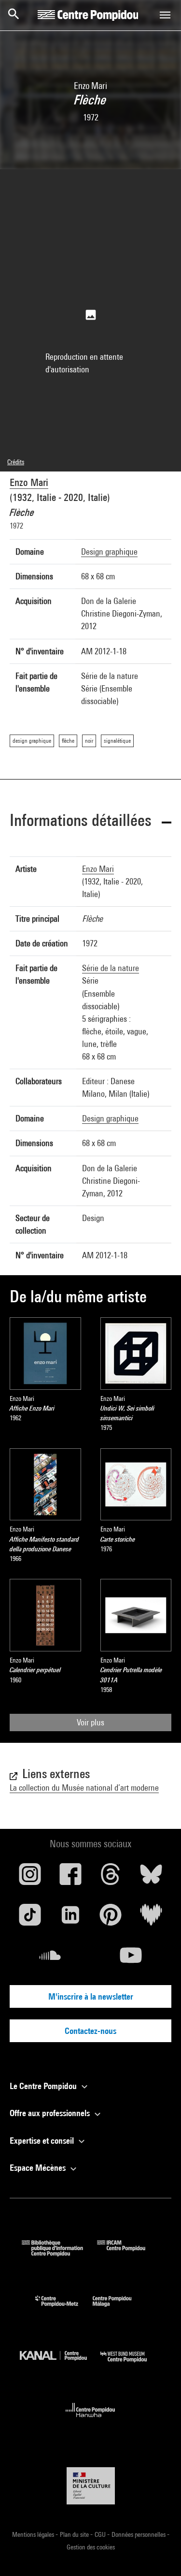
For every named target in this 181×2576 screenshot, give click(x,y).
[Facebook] (70, 1878)
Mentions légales (34, 2534)
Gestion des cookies (91, 2547)
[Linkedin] (70, 1918)
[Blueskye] (151, 1878)
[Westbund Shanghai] (131, 2364)
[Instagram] (30, 1878)
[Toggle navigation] (165, 15)
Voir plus (90, 1722)
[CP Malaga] (119, 2309)
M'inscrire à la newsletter (91, 1996)
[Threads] (111, 1878)
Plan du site (75, 2534)
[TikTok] (30, 1918)
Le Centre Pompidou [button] (44, 2086)
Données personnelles (139, 2534)
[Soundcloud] (50, 1959)
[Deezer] (151, 1918)
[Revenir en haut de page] (158, 2553)
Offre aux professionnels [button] (51, 2113)
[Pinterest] (111, 1918)
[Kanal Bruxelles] (60, 2364)
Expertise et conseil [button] (43, 2141)
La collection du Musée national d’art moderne (84, 1788)
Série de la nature (111, 968)
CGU (101, 2534)
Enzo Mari (29, 482)
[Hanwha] (90, 2420)
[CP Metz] (64, 2309)
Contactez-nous (90, 2031)
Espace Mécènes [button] (39, 2168)
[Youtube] (131, 1959)
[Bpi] (59, 2253)
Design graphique (109, 552)
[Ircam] (128, 2253)
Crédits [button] (16, 462)
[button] (90, 822)
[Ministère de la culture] (91, 2486)
